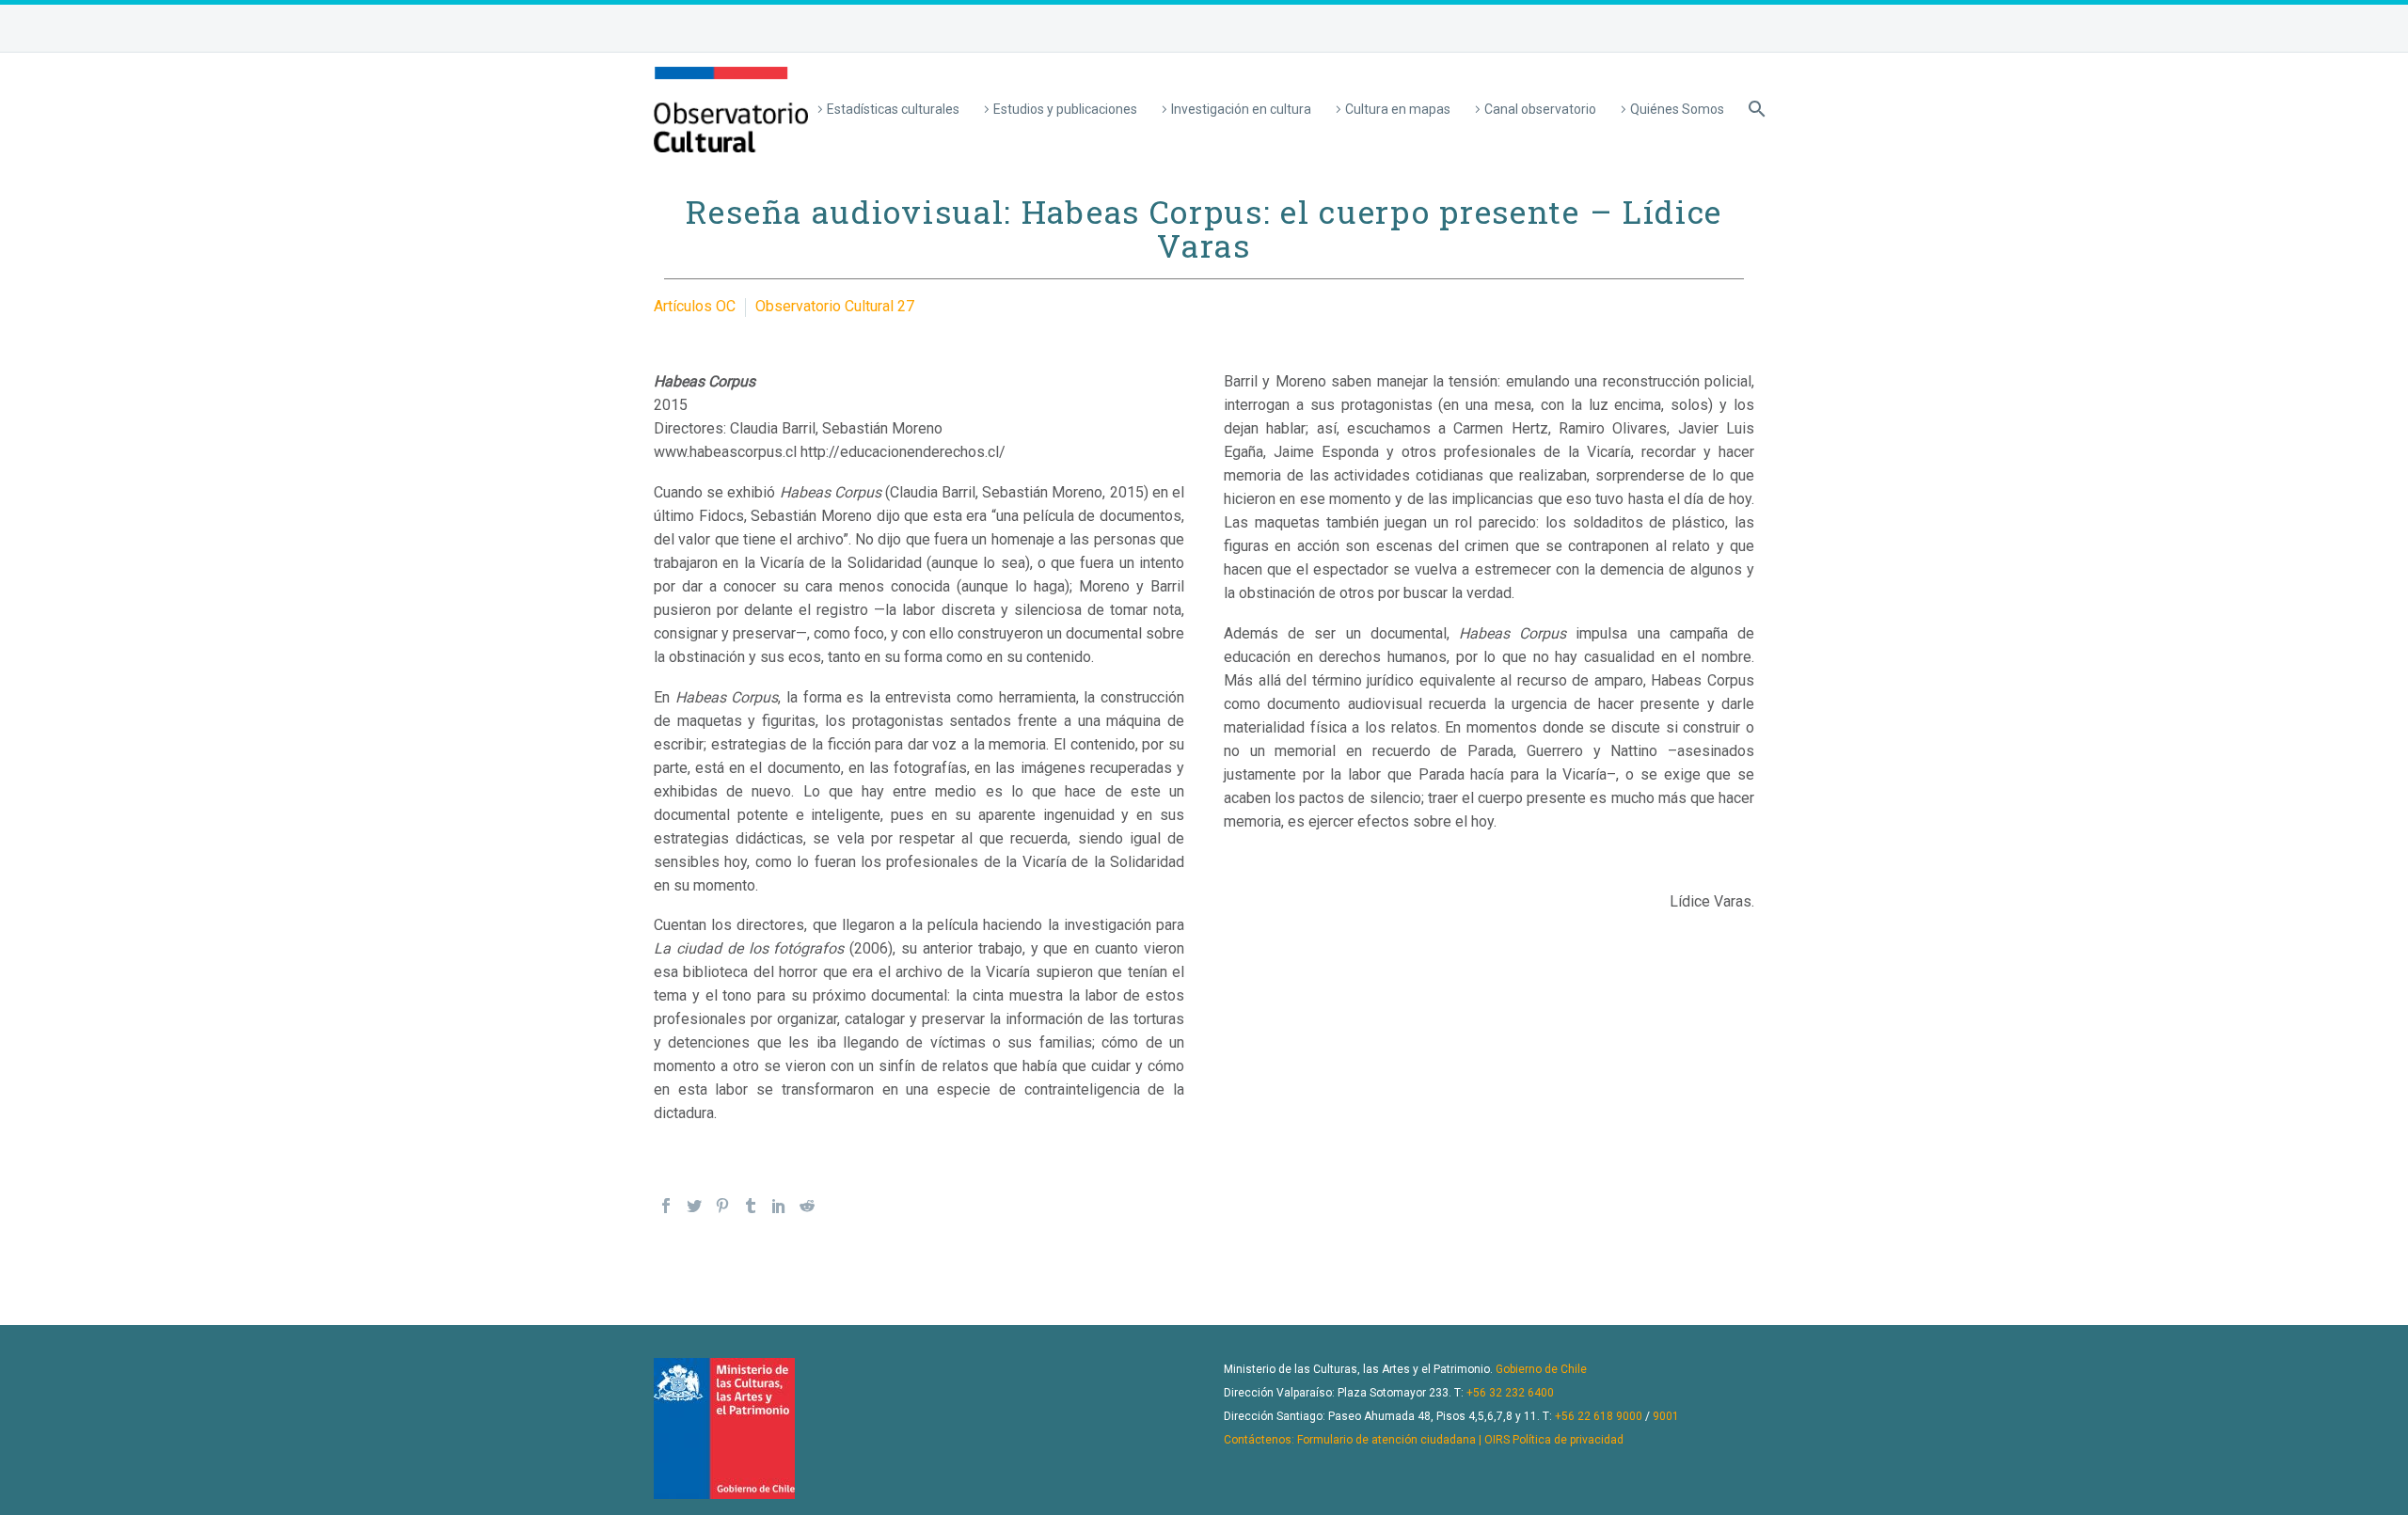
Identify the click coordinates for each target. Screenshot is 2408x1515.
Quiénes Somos (1677, 109)
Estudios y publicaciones (1065, 109)
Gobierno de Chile (1541, 1369)
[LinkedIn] (779, 1206)
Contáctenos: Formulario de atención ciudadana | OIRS (1367, 1440)
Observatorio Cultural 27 (835, 306)
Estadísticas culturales (893, 109)
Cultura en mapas (1398, 109)
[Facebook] (666, 1206)
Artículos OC (695, 306)
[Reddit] (807, 1206)
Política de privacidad (1568, 1440)
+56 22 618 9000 (1599, 1416)
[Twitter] (694, 1206)
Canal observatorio (1540, 109)
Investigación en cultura (1241, 109)
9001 (1666, 1416)
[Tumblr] (751, 1206)
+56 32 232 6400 (1510, 1393)
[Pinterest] (722, 1206)
